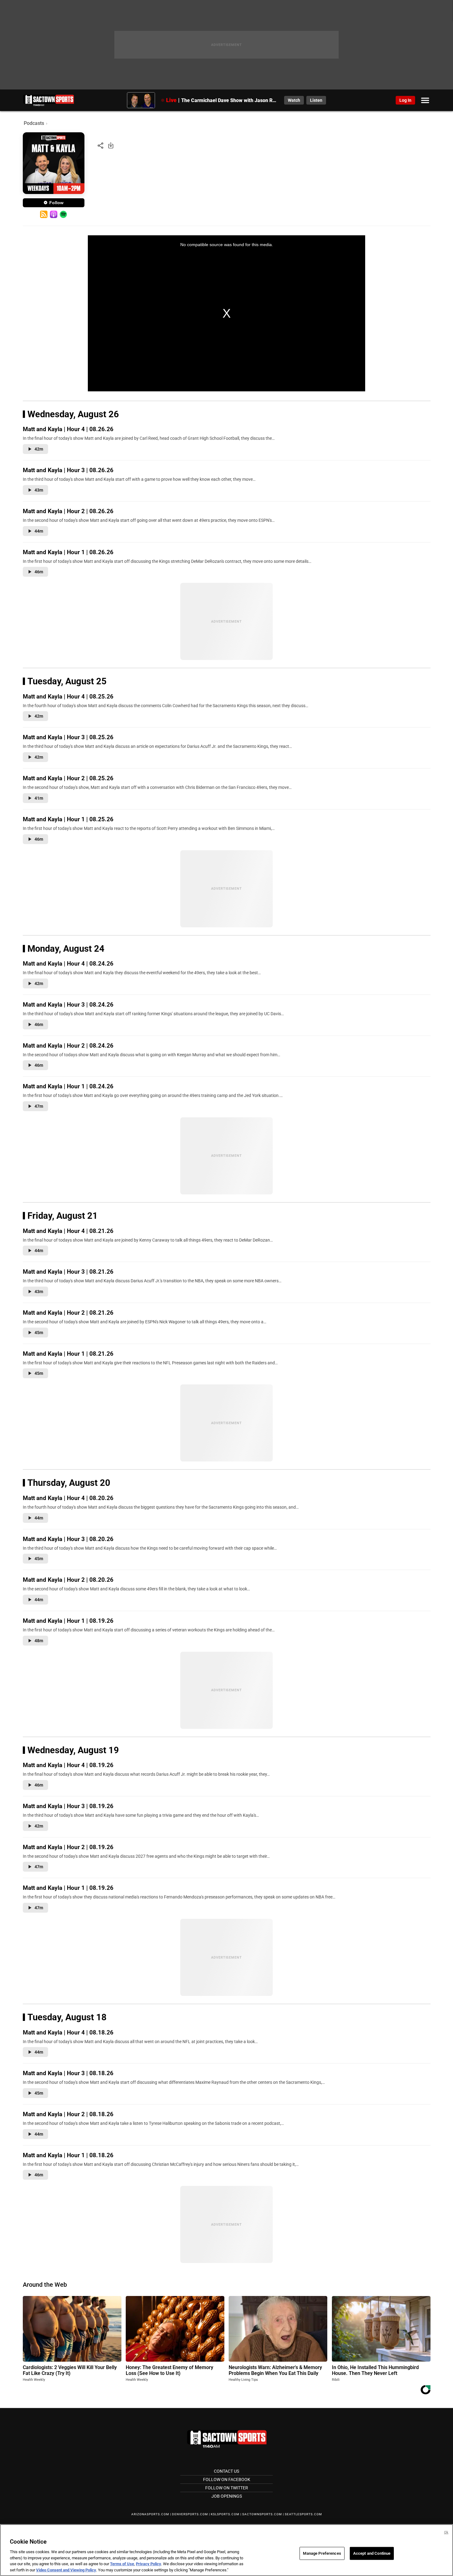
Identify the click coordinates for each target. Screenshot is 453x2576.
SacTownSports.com (262, 2514)
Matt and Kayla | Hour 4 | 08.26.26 (68, 429)
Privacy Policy (149, 2564)
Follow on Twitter (227, 2488)
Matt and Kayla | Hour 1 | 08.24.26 (68, 1086)
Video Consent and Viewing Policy (66, 2570)
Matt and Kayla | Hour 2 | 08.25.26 (68, 778)
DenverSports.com (190, 2514)
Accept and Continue (372, 2553)
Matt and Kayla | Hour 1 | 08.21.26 (68, 1354)
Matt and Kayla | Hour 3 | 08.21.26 (68, 1272)
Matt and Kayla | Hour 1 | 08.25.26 (68, 819)
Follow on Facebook (227, 2479)
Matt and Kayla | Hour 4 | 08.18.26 (68, 2032)
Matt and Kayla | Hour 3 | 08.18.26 (68, 2073)
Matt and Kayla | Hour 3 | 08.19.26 (68, 1806)
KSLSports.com (225, 2514)
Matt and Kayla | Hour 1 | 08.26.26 (68, 552)
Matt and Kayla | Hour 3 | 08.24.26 (68, 1005)
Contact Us (226, 2471)
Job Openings (227, 2496)
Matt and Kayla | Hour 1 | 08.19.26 (68, 1621)
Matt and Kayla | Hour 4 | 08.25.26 (68, 697)
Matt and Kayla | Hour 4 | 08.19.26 (68, 1765)
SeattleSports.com (303, 2514)
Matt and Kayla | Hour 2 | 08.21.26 (68, 1313)
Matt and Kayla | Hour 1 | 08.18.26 (68, 2155)
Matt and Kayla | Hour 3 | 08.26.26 (68, 470)
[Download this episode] (111, 145)
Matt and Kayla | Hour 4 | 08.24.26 (68, 964)
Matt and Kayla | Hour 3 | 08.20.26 (68, 1539)
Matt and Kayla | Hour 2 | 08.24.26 (68, 1046)
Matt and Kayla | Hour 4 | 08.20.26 (68, 1498)
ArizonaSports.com (150, 2514)
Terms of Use (122, 2564)
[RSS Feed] (44, 214)
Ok (446, 2532)
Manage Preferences (322, 2553)
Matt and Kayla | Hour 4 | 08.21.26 (68, 1231)
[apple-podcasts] (54, 214)
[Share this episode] (100, 145)
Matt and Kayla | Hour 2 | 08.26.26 (68, 511)
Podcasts (34, 123)
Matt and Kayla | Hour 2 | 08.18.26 (68, 2114)
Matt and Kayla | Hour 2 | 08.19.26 (68, 1847)
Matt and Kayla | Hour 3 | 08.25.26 (68, 737)
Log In (405, 100)
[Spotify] (63, 214)
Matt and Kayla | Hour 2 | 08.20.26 (68, 1580)
